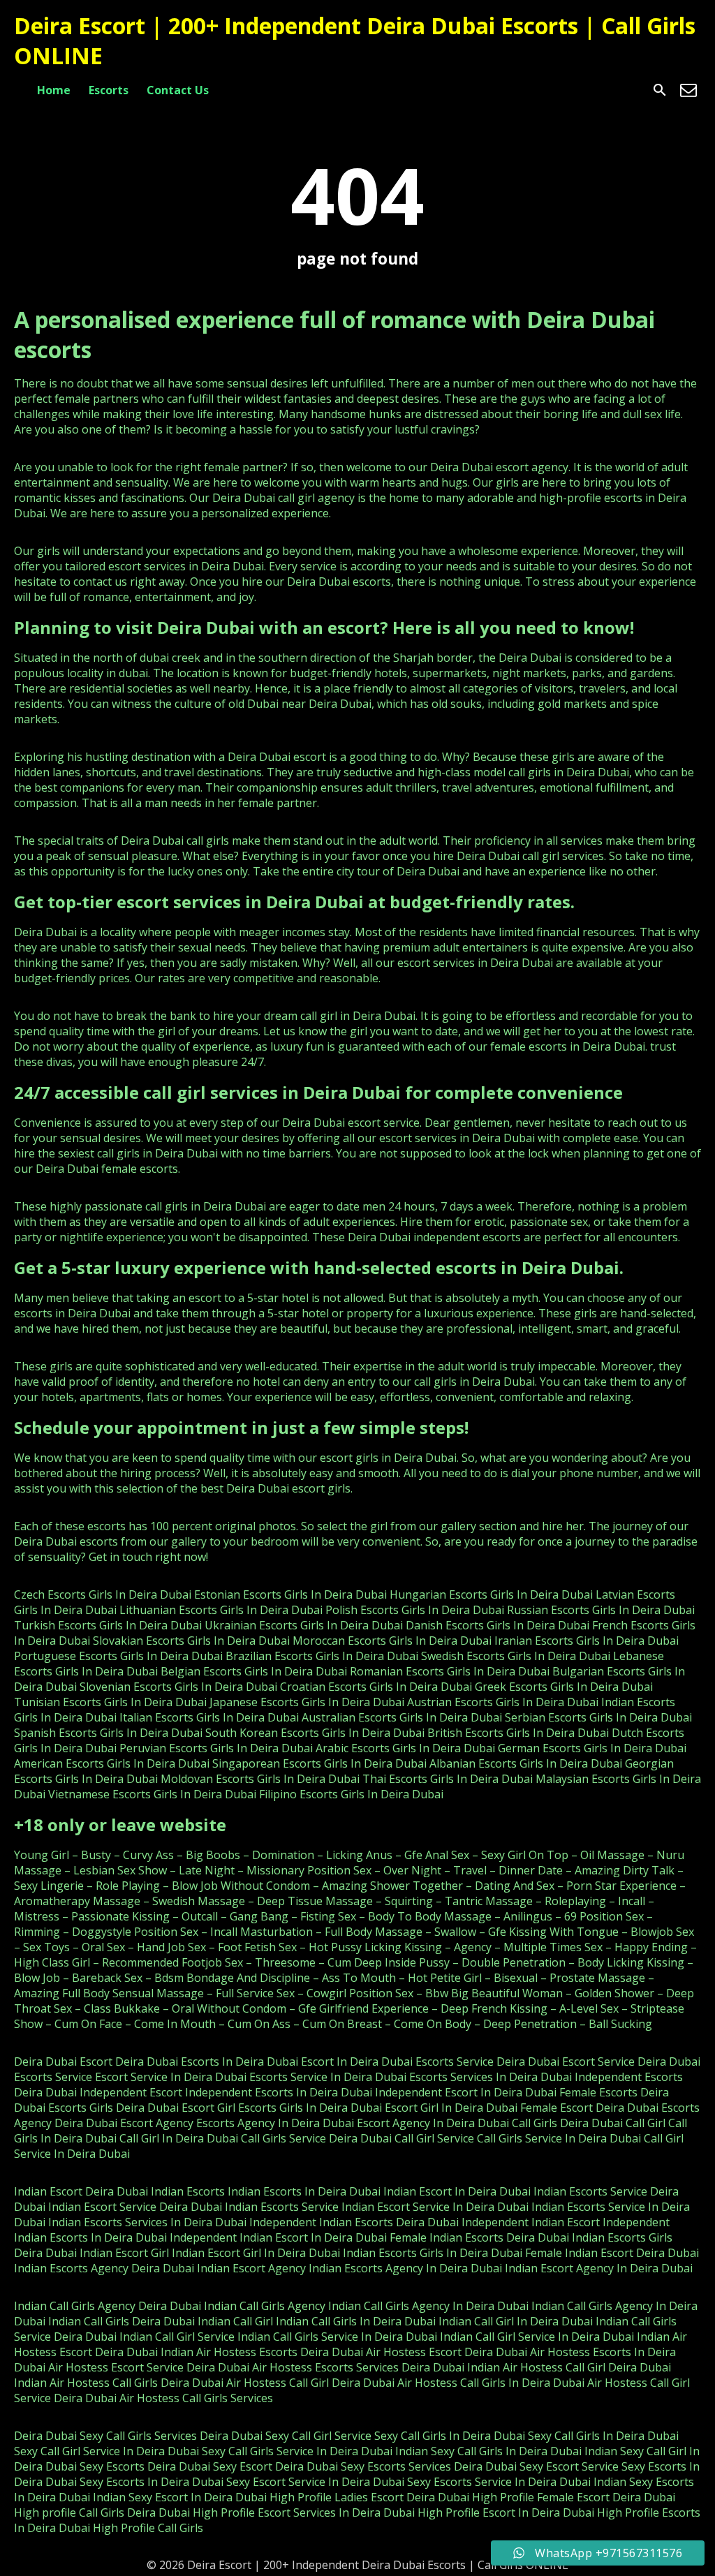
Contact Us (178, 90)
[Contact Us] (688, 90)
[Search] (660, 90)
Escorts (109, 90)
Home (54, 90)
